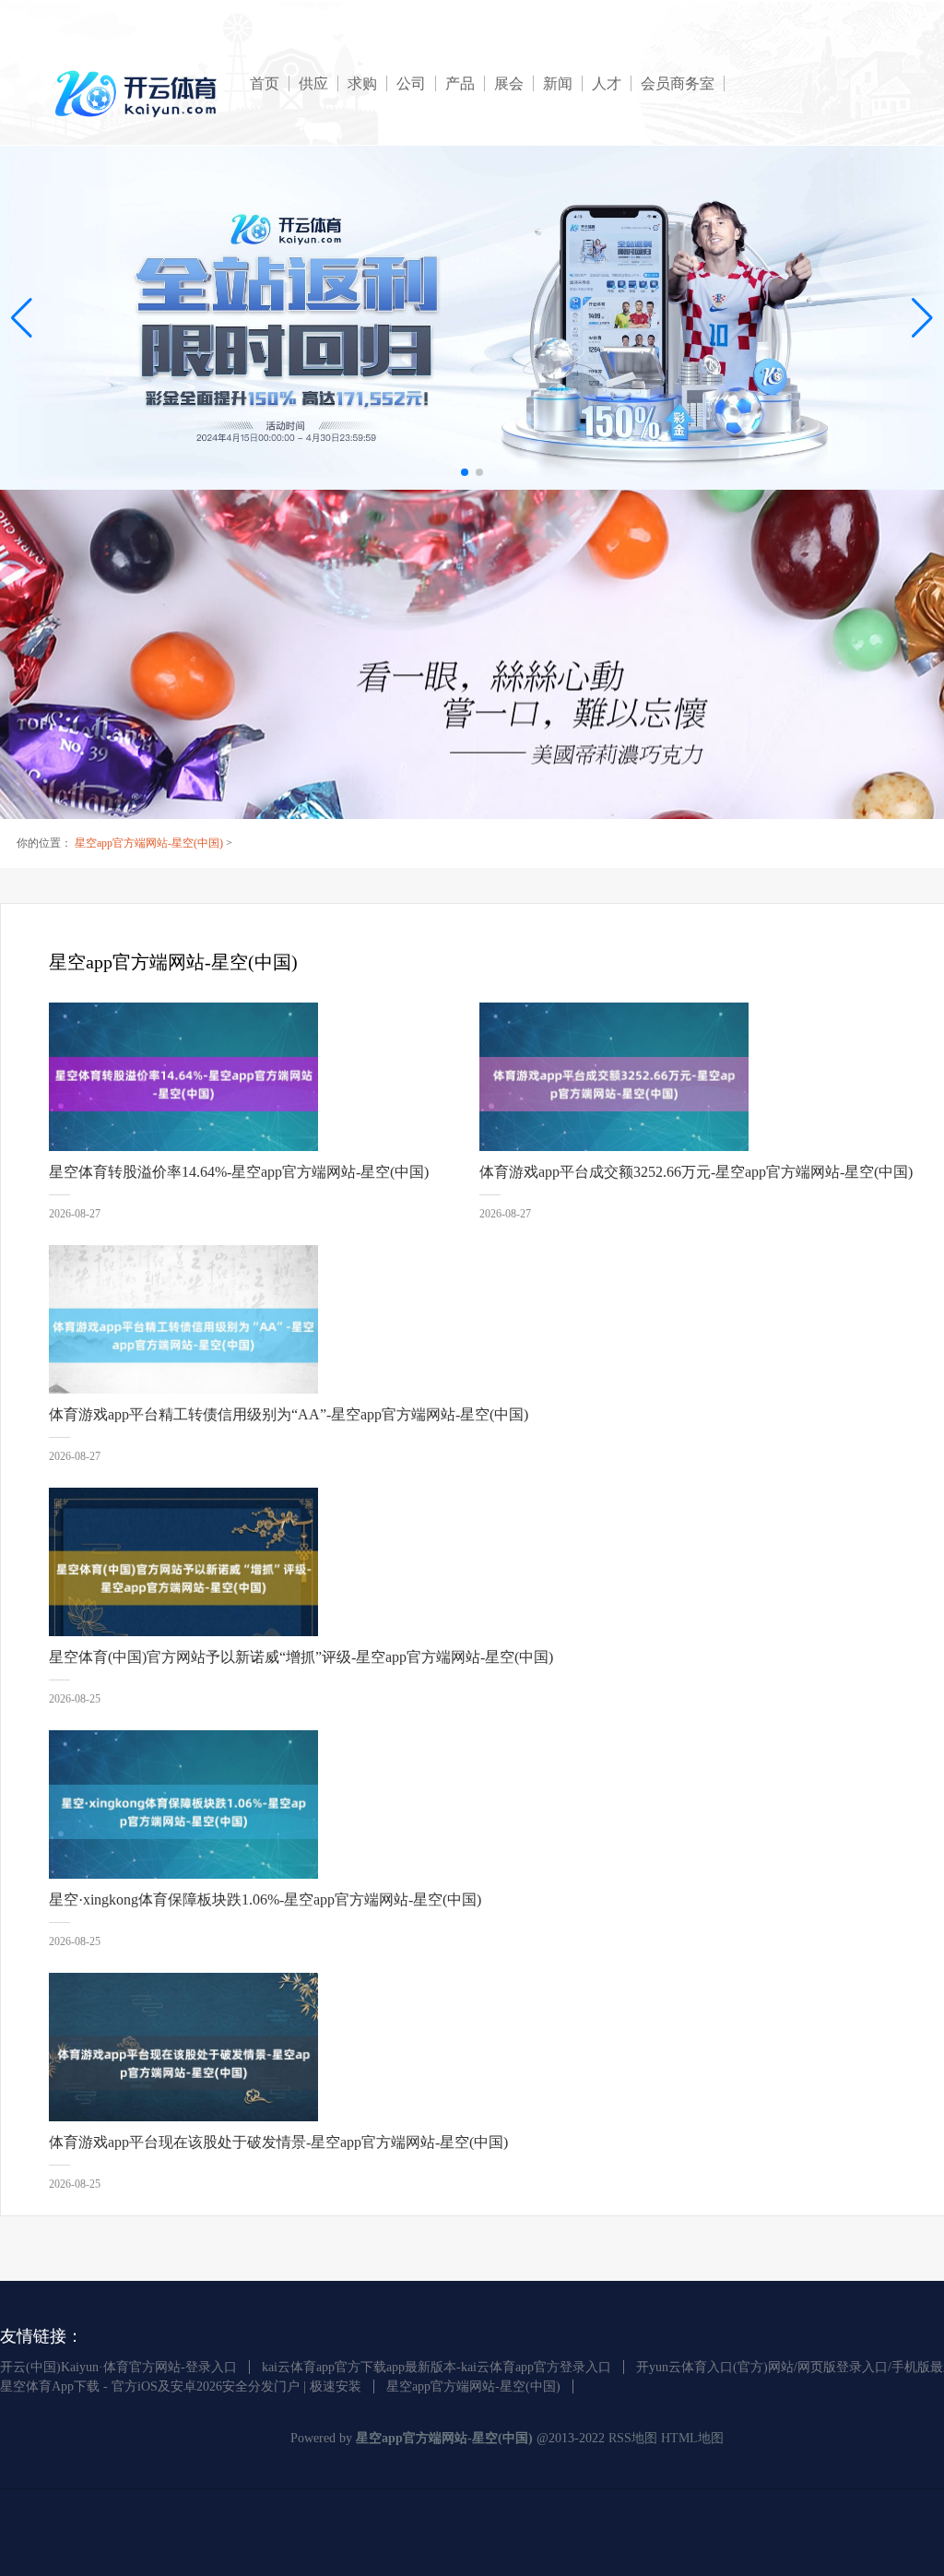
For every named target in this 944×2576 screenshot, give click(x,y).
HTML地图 (692, 2438)
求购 (362, 83)
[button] (922, 318)
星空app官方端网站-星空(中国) (149, 843)
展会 (509, 83)
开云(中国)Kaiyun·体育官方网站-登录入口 (118, 2367)
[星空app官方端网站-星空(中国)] (139, 94)
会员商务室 (678, 83)
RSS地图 (633, 2438)
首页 (265, 83)
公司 (411, 83)
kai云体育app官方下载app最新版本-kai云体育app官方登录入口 (437, 2367)
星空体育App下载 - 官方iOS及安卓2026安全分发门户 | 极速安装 (181, 2386)
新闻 (558, 83)
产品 (460, 83)
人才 (607, 83)
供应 (313, 83)
